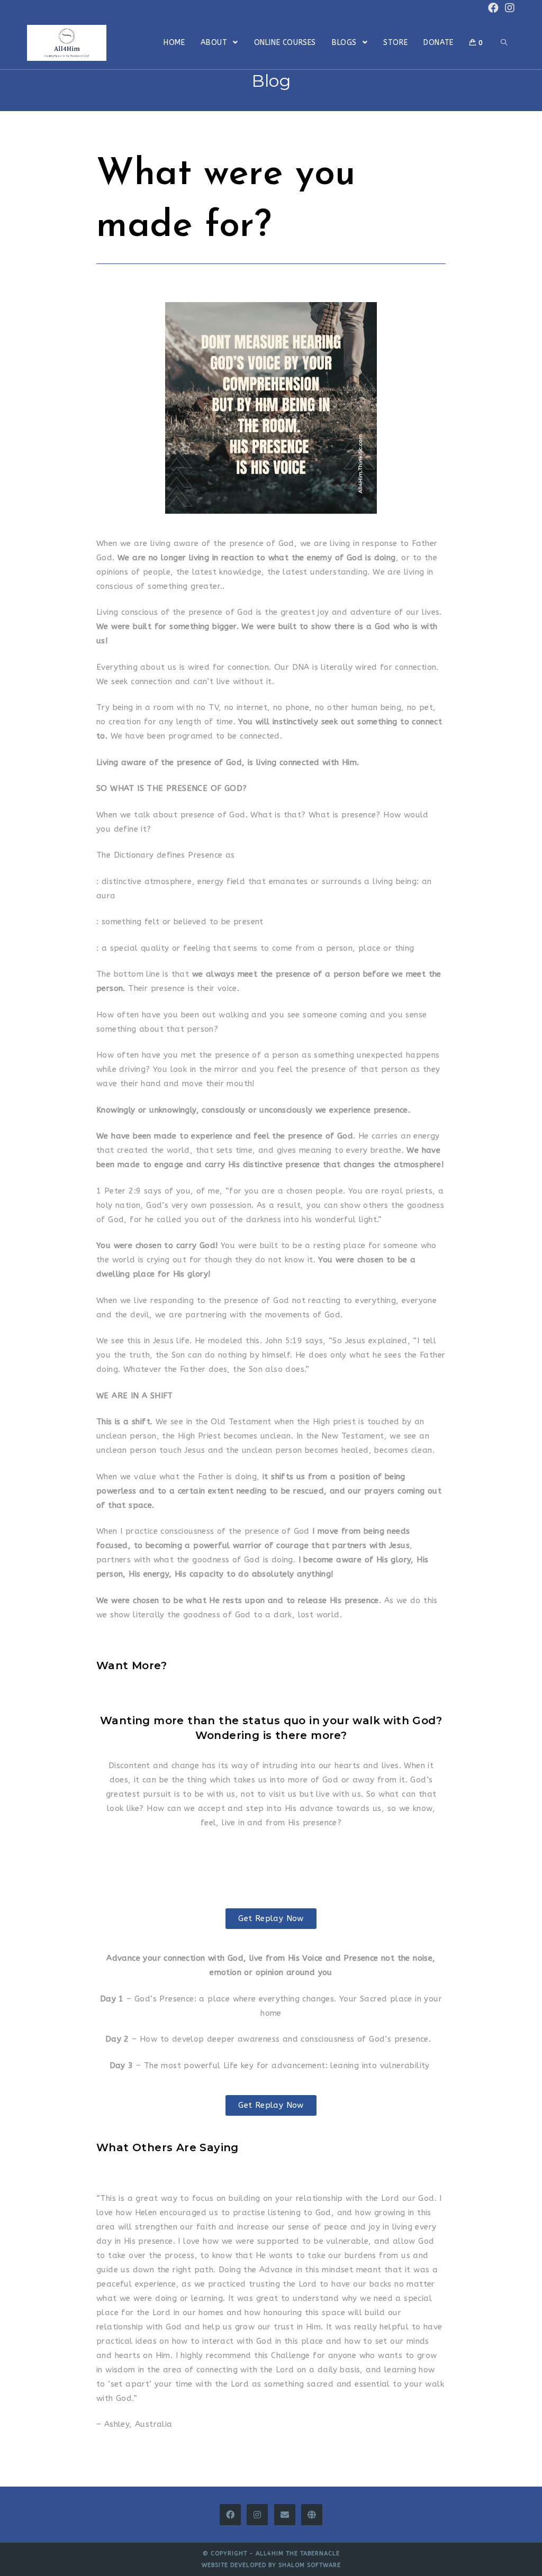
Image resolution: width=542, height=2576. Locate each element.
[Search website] (504, 43)
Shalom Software (310, 2565)
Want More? (132, 1665)
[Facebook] (230, 2515)
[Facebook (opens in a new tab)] (493, 8)
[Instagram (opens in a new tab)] (508, 8)
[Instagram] (257, 2515)
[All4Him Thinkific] (312, 2515)
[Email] (285, 2515)
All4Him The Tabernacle (298, 2554)
